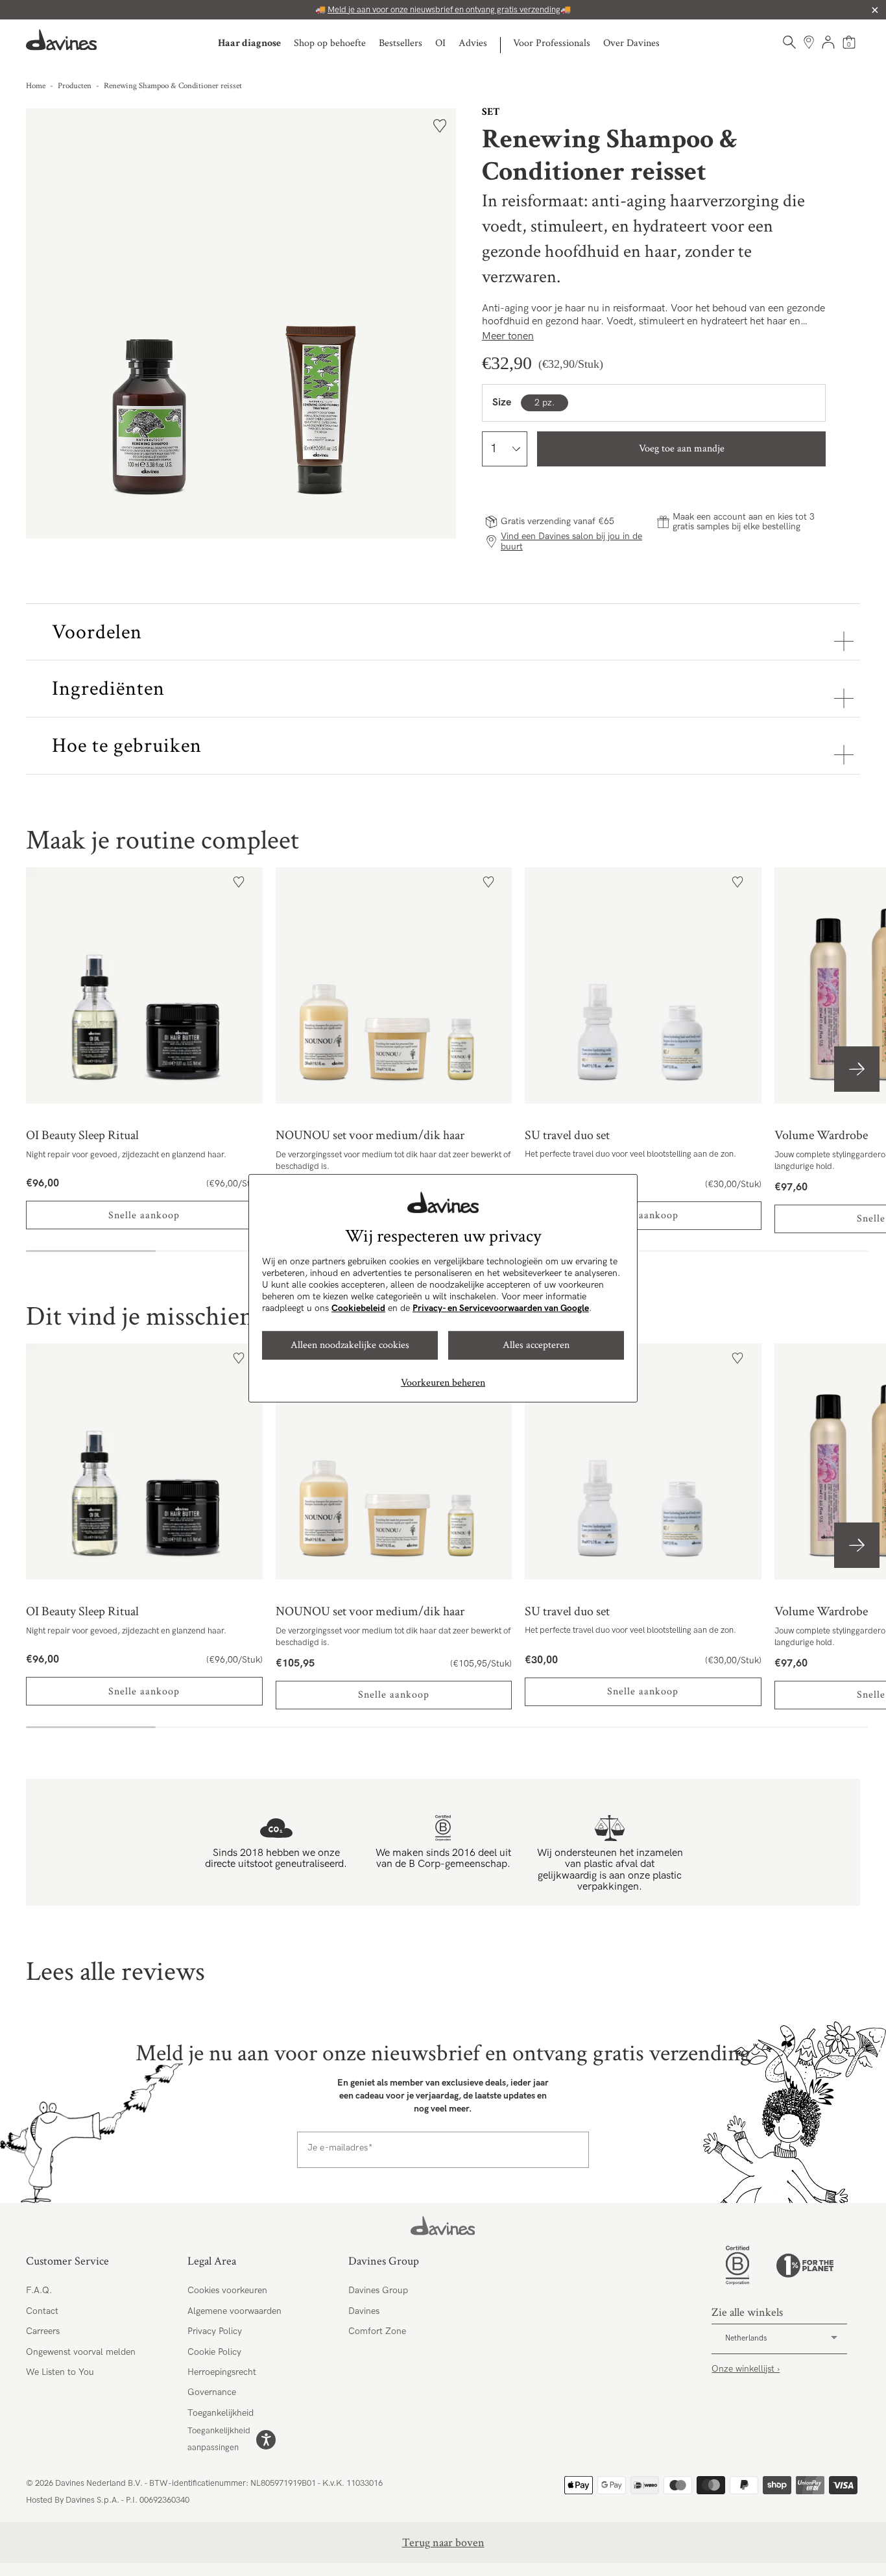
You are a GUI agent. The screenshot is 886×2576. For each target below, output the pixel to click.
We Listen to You (60, 2372)
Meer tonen (508, 336)
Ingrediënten (108, 689)
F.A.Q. (39, 2290)
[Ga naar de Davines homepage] (62, 40)
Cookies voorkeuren (227, 2290)
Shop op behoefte (330, 43)
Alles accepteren (536, 1345)
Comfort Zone (377, 2331)
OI (440, 43)
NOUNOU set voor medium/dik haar (394, 986)
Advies (473, 43)
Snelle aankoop (144, 1215)
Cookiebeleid (358, 1308)
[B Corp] (737, 2265)
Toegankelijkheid (221, 2413)
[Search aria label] (789, 42)
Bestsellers (401, 43)
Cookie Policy (214, 2352)
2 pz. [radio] (545, 403)
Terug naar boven (443, 2543)
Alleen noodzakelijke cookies (350, 1345)
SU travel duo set (643, 986)
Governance (212, 2392)
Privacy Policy (215, 2331)
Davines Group (378, 2290)
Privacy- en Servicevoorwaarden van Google (501, 1308)
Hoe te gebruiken (127, 746)
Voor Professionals (552, 43)
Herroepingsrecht (222, 2372)
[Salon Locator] (809, 42)
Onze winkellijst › (746, 2369)
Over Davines (631, 43)
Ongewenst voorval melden (81, 2352)
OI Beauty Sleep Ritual (144, 986)
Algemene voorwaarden (234, 2311)
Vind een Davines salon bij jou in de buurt (571, 541)
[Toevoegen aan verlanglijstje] (440, 126)
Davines (364, 2311)
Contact (42, 2311)
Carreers (43, 2331)
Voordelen (97, 632)
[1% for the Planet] (805, 2266)
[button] (857, 1069)
